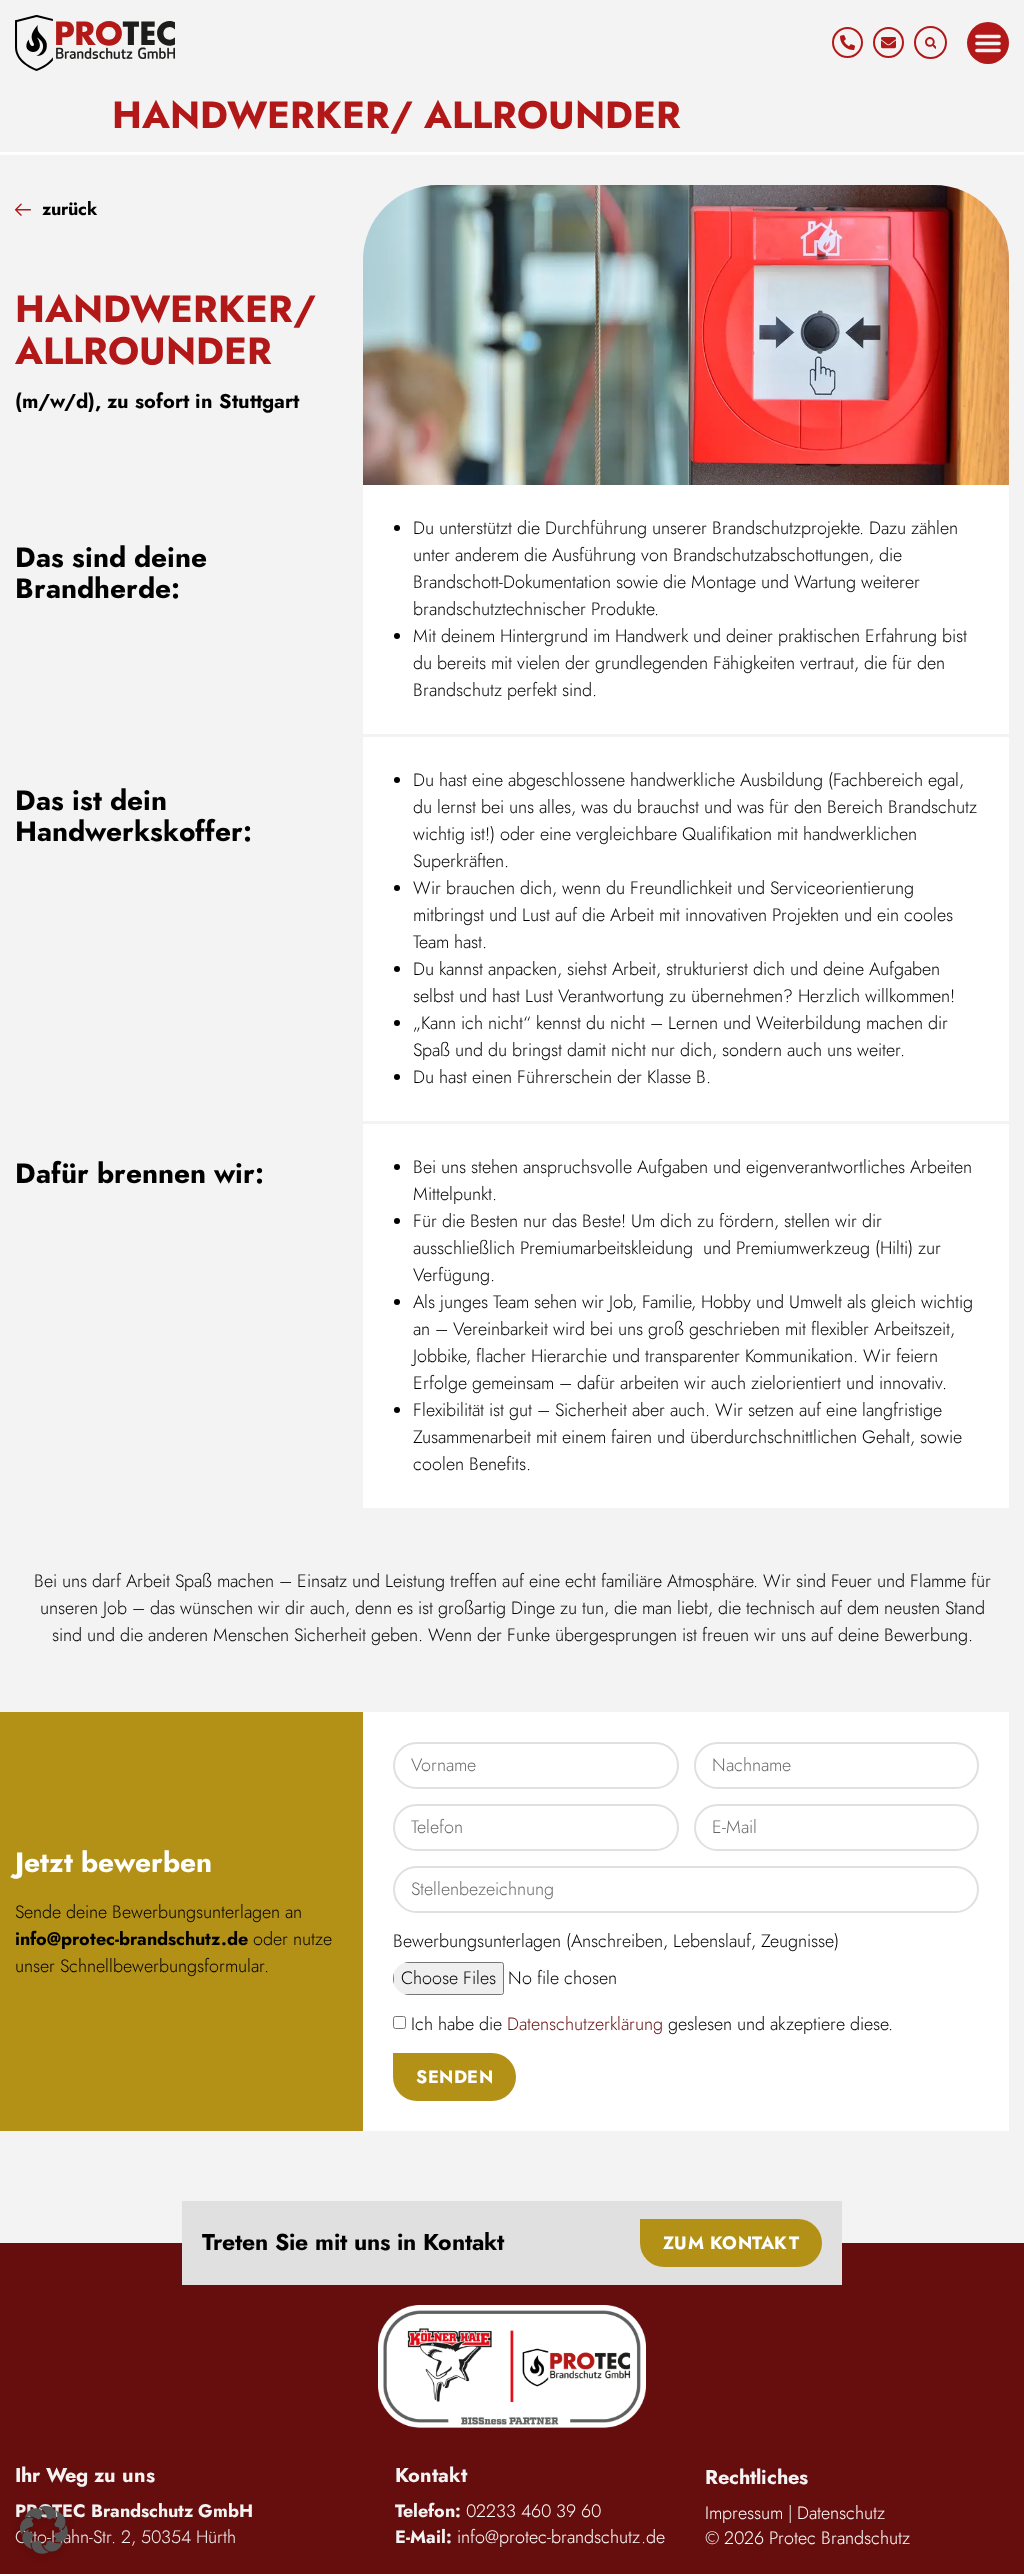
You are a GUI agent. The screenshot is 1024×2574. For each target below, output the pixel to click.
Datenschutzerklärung (585, 2024)
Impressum (744, 2513)
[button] (930, 42)
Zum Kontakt (731, 2243)
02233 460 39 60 (533, 2511)
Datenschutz (841, 2513)
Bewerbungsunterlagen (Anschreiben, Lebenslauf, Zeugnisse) (616, 1941)
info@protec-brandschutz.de (131, 1939)
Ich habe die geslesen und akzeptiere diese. (652, 2024)
